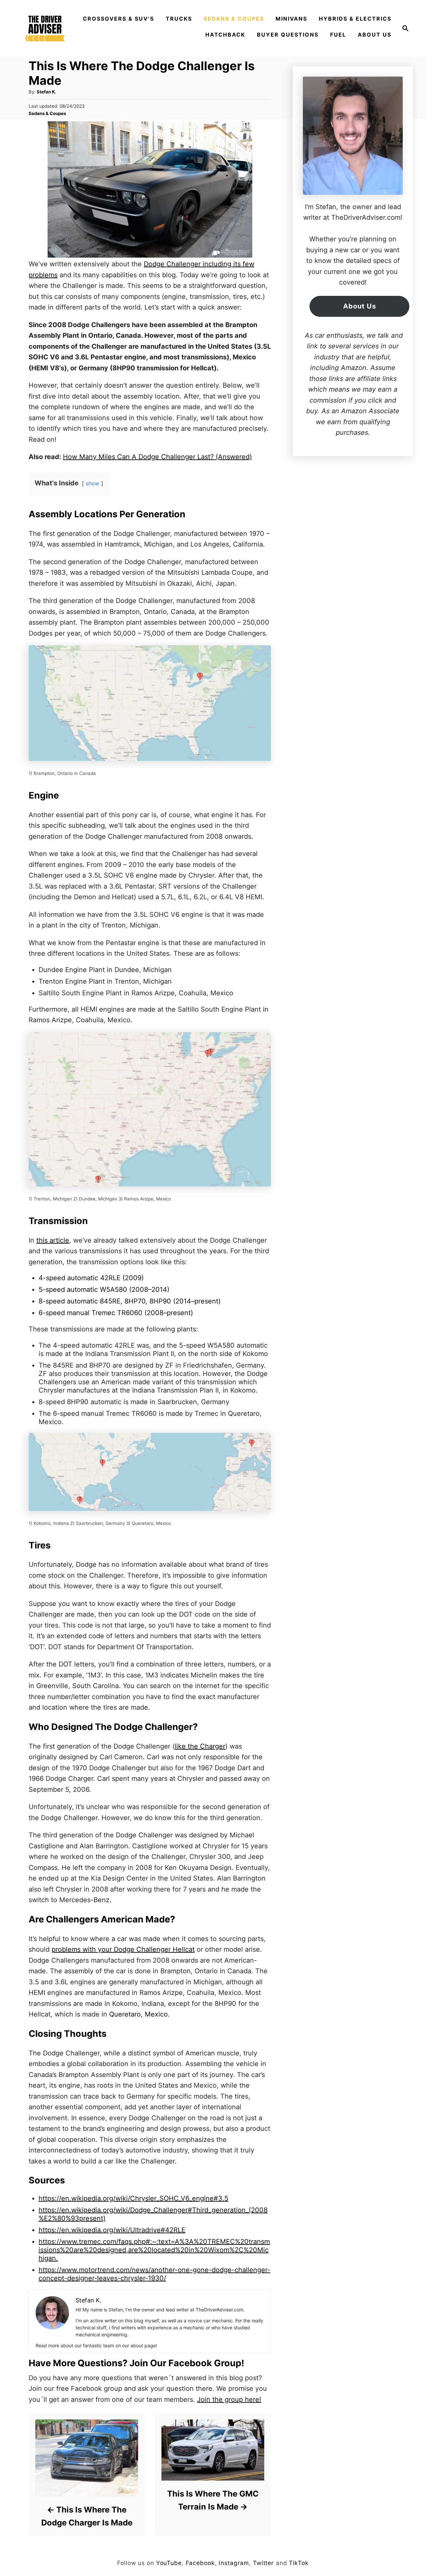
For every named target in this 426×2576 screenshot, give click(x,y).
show (93, 483)
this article (53, 1240)
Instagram (234, 2563)
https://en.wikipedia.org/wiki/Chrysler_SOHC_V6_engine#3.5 (133, 2198)
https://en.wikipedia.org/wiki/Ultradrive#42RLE (112, 2230)
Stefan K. (46, 92)
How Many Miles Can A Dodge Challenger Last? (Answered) (157, 457)
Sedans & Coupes (47, 113)
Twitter (263, 2563)
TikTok (299, 2563)
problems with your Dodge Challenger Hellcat (123, 1949)
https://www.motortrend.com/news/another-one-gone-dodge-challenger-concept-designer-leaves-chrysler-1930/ (154, 2274)
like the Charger (200, 1746)
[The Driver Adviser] (45, 28)
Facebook (200, 2563)
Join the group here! (229, 2399)
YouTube (169, 2563)
